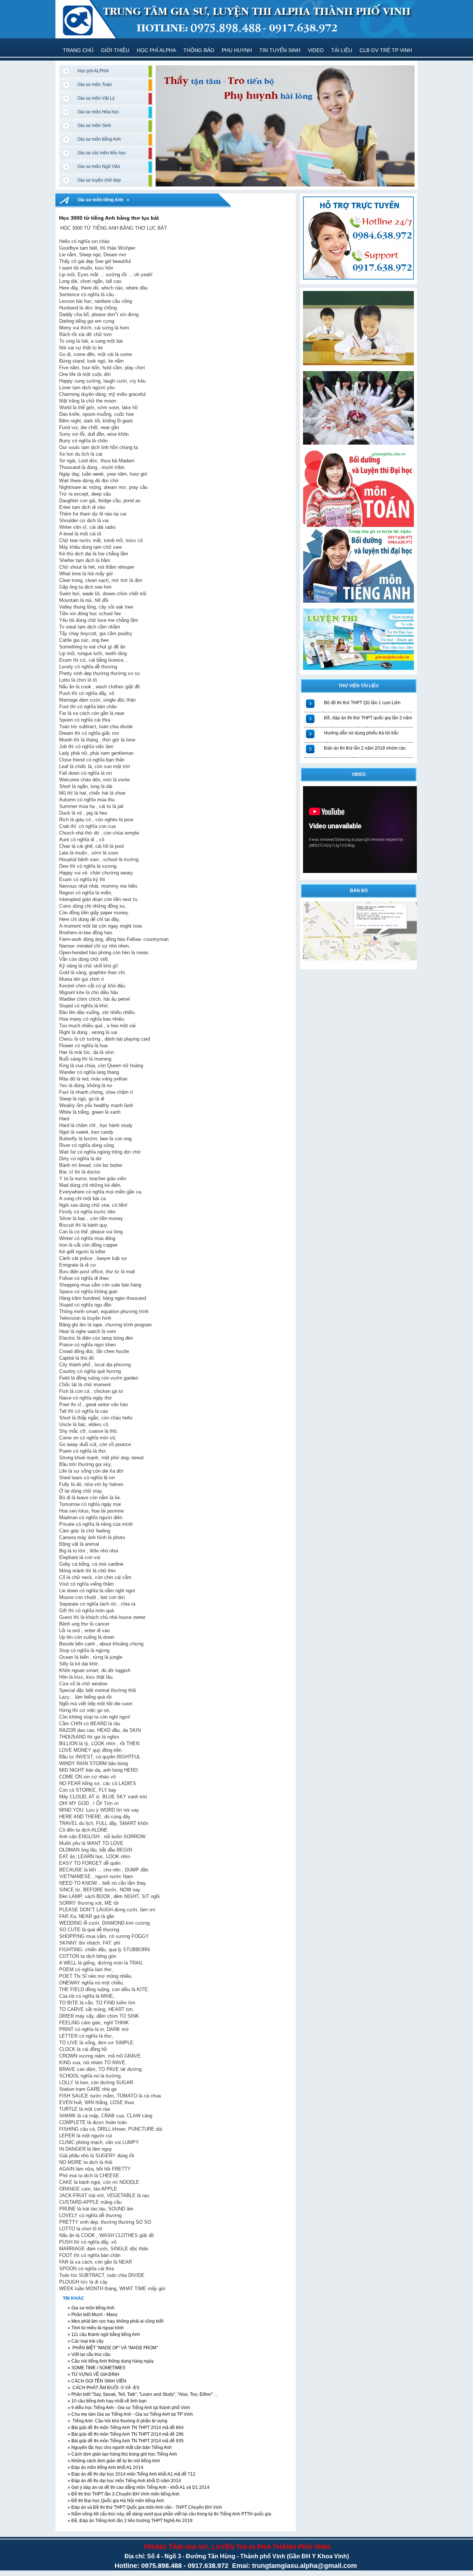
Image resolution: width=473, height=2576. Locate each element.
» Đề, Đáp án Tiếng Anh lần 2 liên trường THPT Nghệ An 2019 (130, 2521)
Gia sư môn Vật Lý (96, 98)
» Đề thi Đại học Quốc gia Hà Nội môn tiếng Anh (115, 2501)
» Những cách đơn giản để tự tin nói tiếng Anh (113, 2461)
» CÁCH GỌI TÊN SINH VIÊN (96, 2381)
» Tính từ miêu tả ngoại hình (95, 2328)
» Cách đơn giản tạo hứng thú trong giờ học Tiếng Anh (122, 2454)
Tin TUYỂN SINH (280, 50)
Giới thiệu (115, 50)
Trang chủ (78, 50)
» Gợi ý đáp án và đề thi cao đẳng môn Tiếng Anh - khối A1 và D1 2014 (138, 2487)
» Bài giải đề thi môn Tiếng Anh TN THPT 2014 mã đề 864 (125, 2428)
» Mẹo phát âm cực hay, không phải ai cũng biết (115, 2321)
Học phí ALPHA (156, 50)
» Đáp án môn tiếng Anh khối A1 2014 (105, 2467)
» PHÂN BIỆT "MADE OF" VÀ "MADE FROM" (112, 2348)
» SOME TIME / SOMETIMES (96, 2368)
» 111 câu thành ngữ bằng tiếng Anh (103, 2334)
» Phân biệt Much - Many (92, 2315)
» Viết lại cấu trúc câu (89, 2354)
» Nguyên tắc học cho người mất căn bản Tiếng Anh (119, 2447)
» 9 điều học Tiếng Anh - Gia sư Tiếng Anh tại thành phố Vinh (128, 2408)
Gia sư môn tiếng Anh (99, 139)
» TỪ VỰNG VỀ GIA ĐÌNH (93, 2374)
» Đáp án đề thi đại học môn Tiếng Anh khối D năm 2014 (124, 2481)
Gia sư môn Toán (95, 85)
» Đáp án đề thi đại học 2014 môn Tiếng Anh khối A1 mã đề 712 (131, 2474)
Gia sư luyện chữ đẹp (99, 180)
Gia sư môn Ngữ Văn (99, 167)
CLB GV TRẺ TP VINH (386, 50)
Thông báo (199, 50)
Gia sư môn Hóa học (98, 112)
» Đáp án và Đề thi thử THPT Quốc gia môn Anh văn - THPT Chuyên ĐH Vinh (144, 2507)
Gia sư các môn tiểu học (102, 153)
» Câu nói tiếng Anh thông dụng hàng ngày (110, 2361)
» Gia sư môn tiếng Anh (91, 2308)
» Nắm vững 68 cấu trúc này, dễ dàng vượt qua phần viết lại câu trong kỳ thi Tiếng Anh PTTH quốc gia (169, 2514)
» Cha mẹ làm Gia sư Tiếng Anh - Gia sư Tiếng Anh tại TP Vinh (130, 2414)
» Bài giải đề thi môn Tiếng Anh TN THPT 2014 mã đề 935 (125, 2441)
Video (316, 50)
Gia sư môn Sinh (94, 126)
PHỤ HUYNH (237, 50)
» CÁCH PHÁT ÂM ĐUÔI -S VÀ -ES (103, 2388)
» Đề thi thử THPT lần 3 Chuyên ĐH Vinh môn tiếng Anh (123, 2494)
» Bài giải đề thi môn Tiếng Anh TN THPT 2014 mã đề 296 (125, 2434)
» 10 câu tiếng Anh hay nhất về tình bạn (107, 2401)
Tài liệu (342, 50)
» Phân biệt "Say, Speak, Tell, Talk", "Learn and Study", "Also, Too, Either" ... (142, 2394)
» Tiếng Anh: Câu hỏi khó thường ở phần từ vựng (117, 2421)
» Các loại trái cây (85, 2341)
